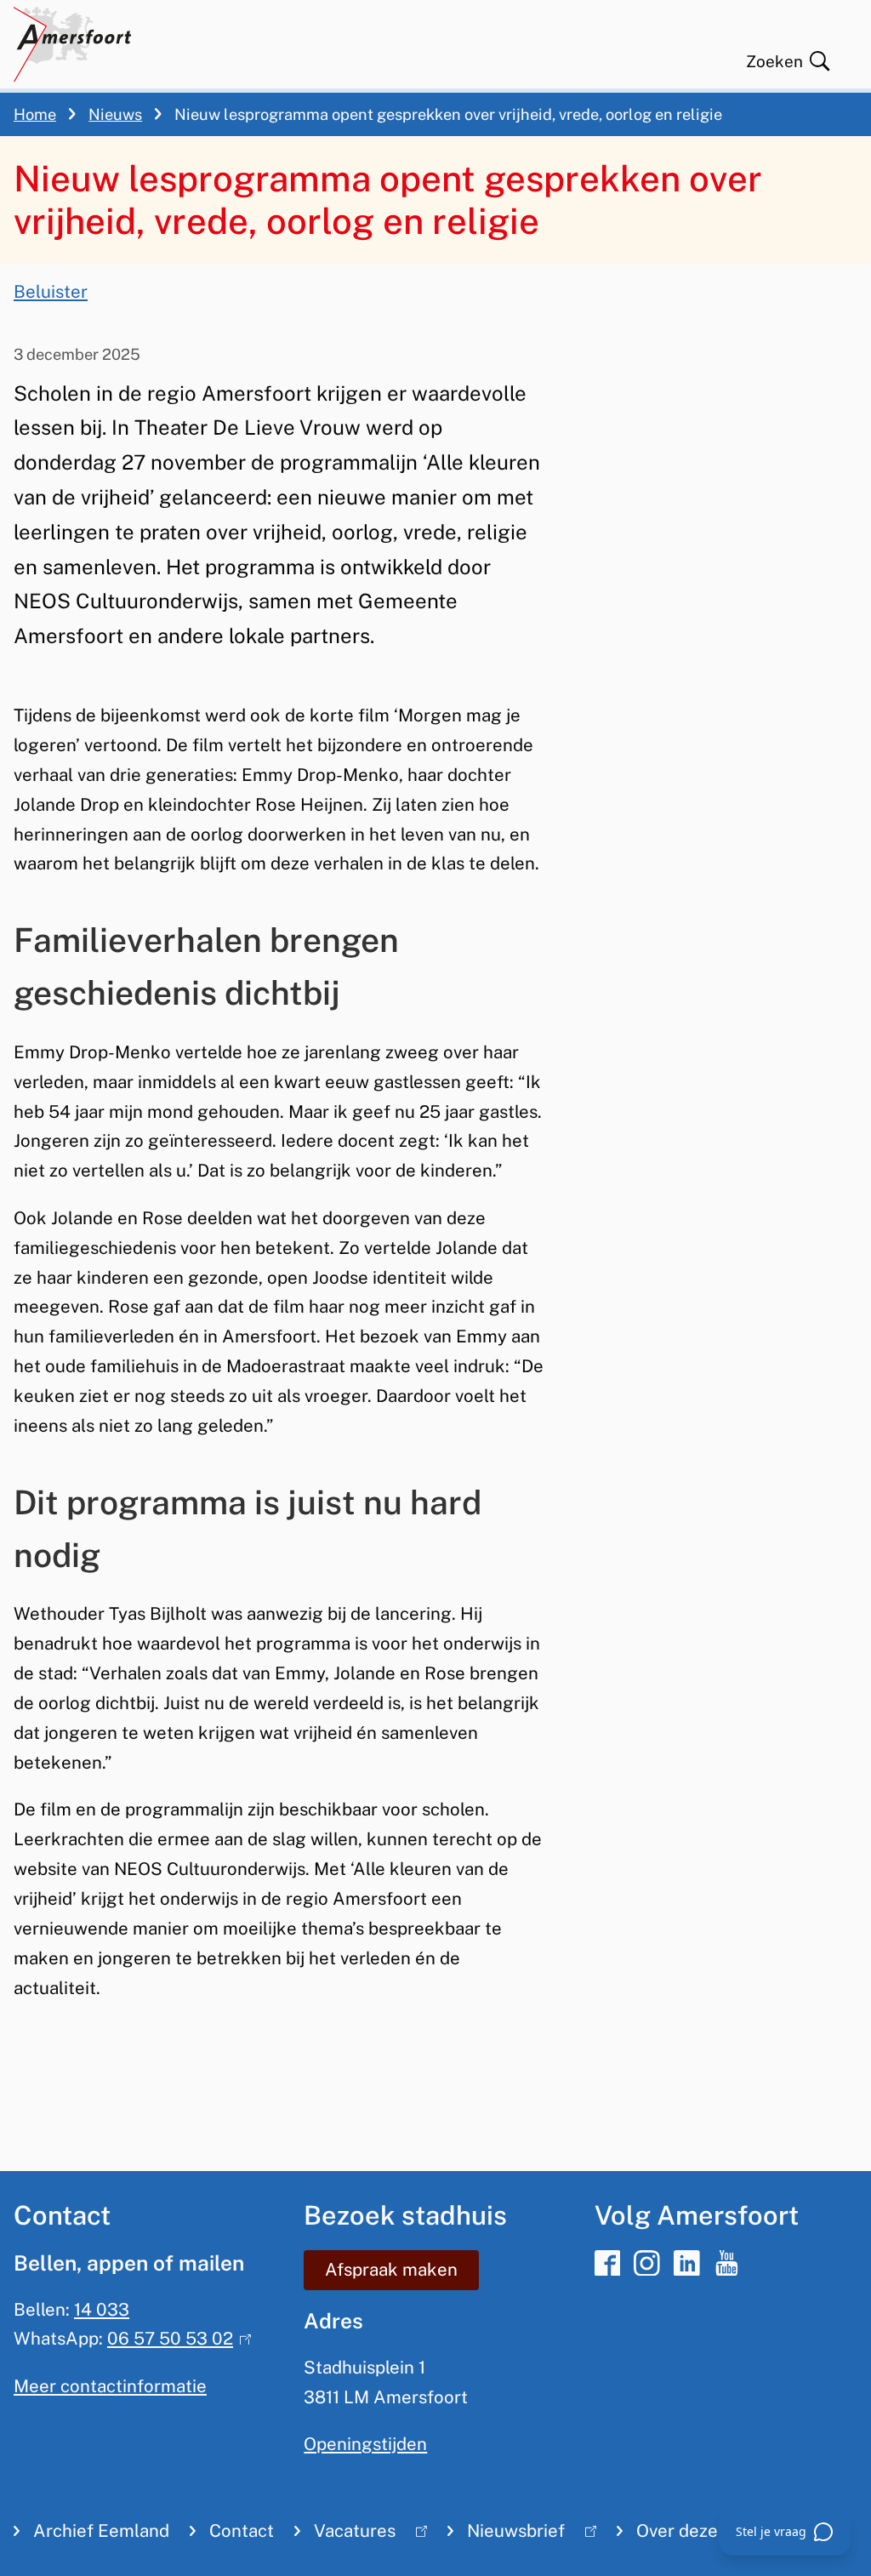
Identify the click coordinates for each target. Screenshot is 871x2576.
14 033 (102, 2310)
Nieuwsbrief (506, 2535)
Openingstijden (365, 2444)
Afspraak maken (391, 2270)
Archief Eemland (101, 2531)
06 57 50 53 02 (175, 2339)
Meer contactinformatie (110, 2386)
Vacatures (345, 2535)
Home (35, 114)
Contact (242, 2531)
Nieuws (115, 114)
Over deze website (711, 2531)
